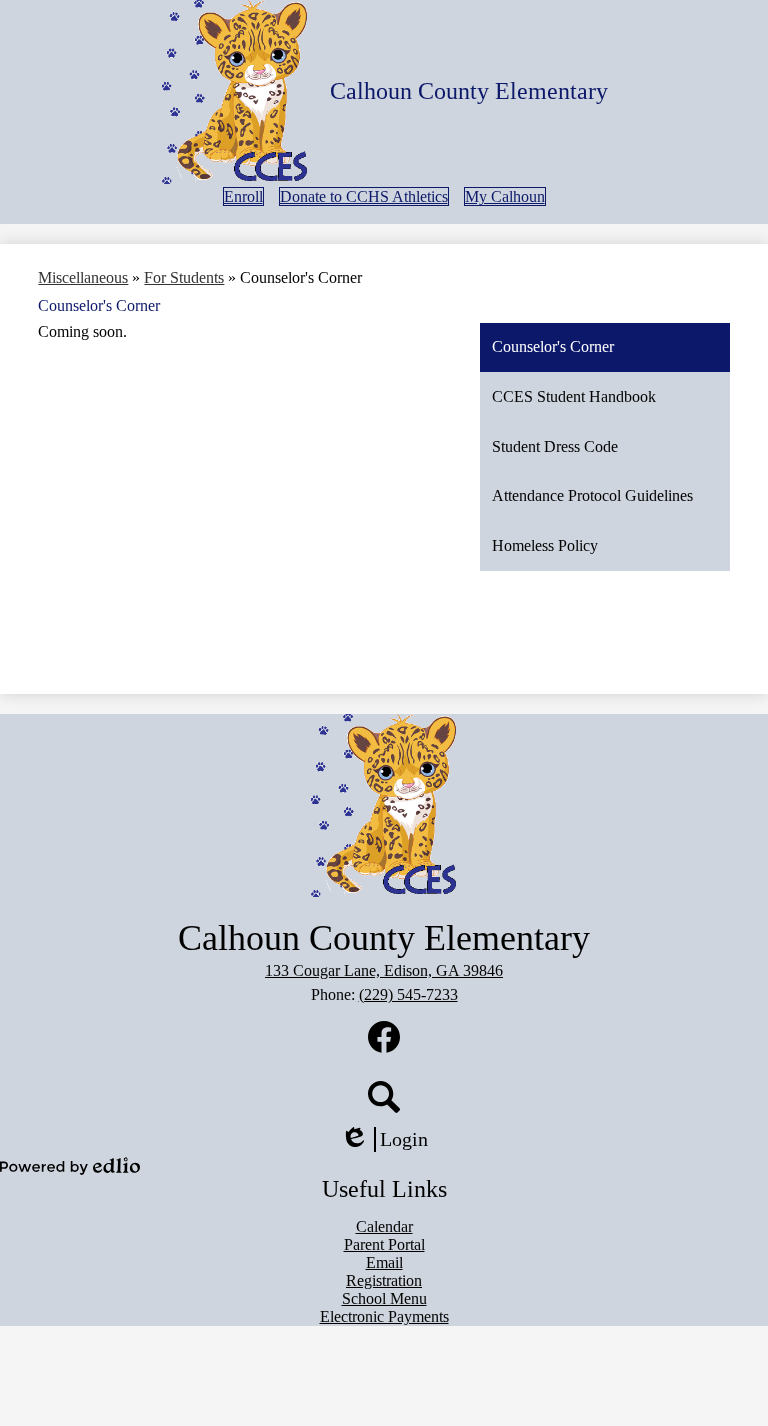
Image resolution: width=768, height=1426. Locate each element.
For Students (184, 277)
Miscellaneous (83, 277)
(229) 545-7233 (408, 994)
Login (391, 1140)
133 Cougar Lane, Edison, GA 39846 (384, 970)
